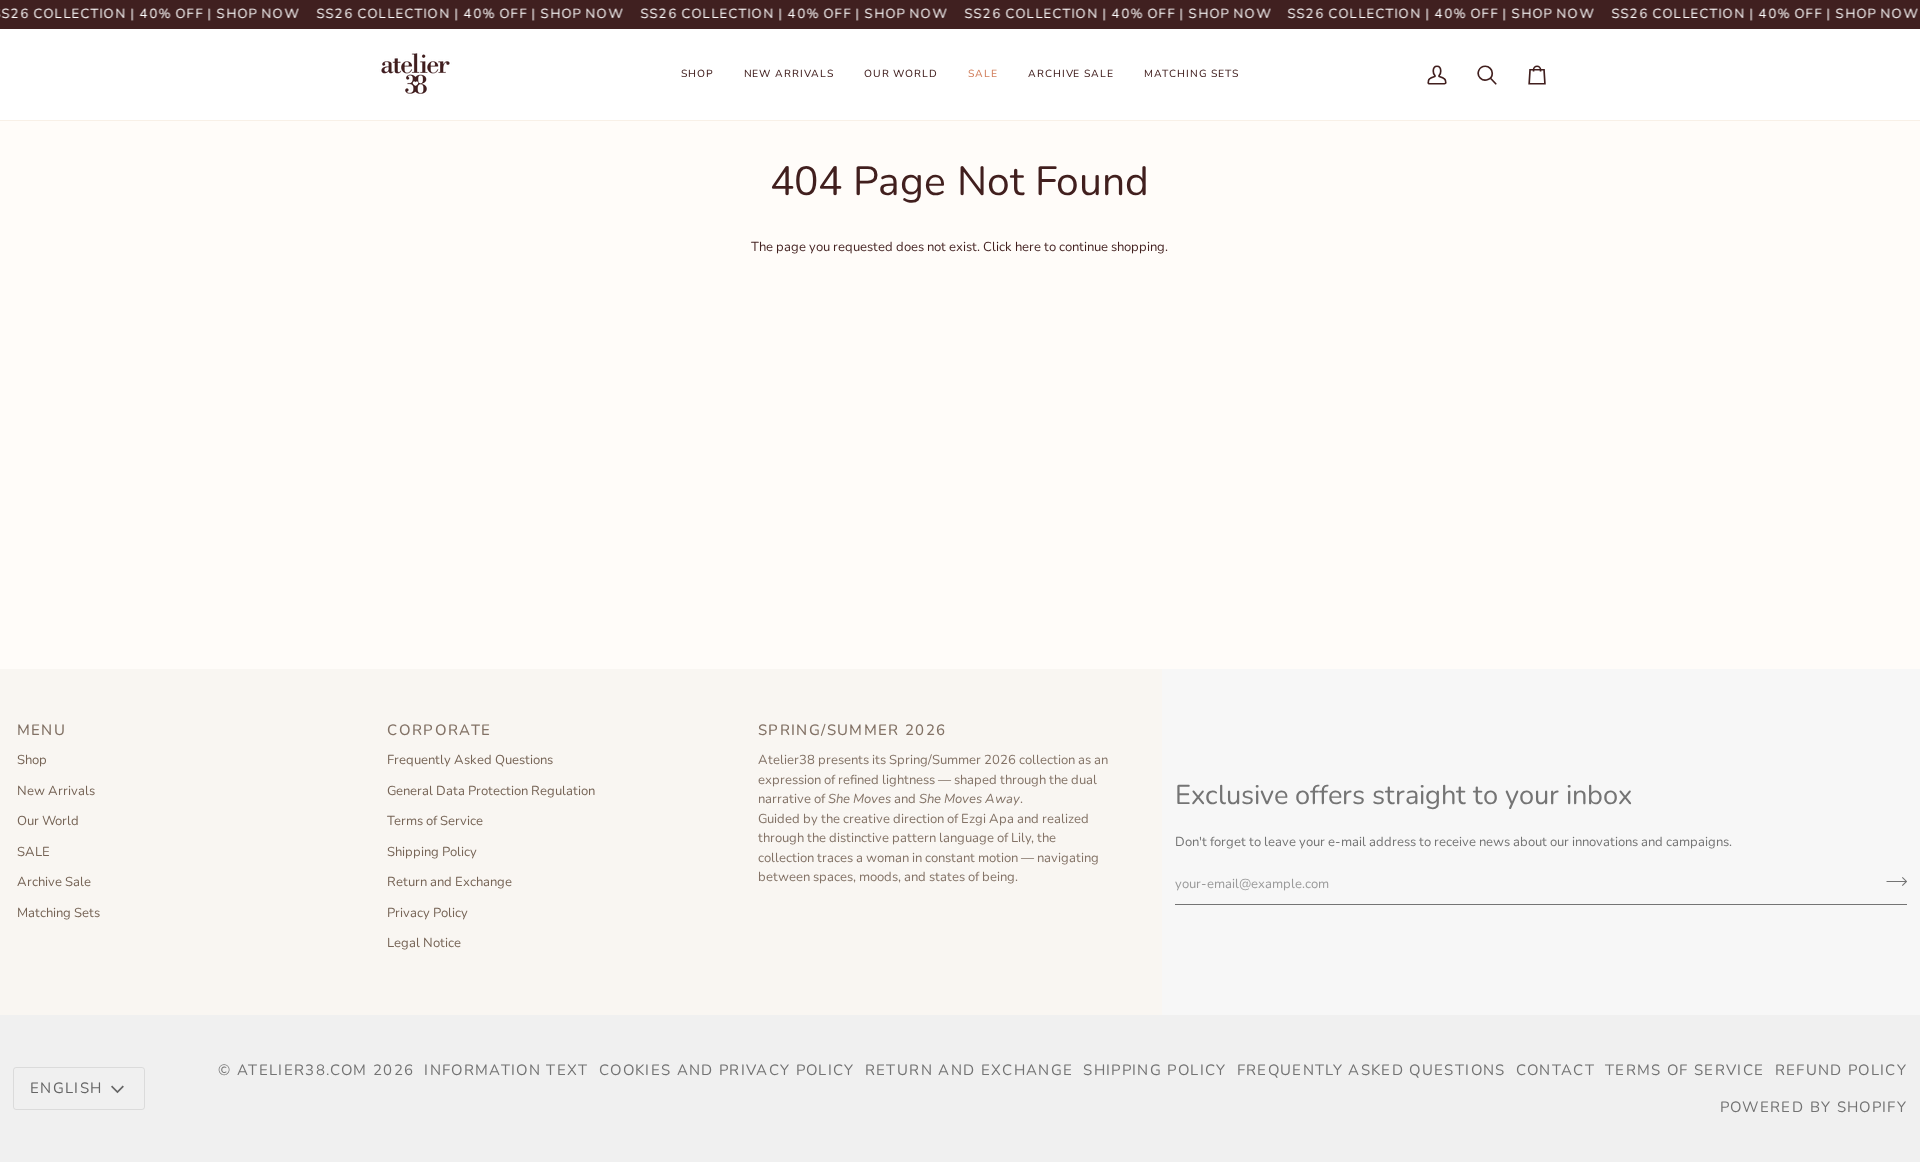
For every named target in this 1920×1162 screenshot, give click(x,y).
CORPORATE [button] (439, 730)
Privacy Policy (427, 913)
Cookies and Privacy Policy (727, 1070)
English (66, 1088)
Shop (32, 760)
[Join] (1890, 881)
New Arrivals (56, 791)
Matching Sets (58, 913)
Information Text (506, 1070)
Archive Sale (54, 882)
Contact (1555, 1070)
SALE (33, 852)
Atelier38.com (302, 1070)
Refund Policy (1841, 1070)
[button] (697, 74)
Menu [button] (41, 730)
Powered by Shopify (1813, 1107)
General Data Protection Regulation (491, 791)
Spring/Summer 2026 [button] (855, 730)
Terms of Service (435, 821)
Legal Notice (424, 943)
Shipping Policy (432, 852)
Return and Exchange (449, 882)
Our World (48, 821)
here (1028, 247)
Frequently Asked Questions (470, 760)
